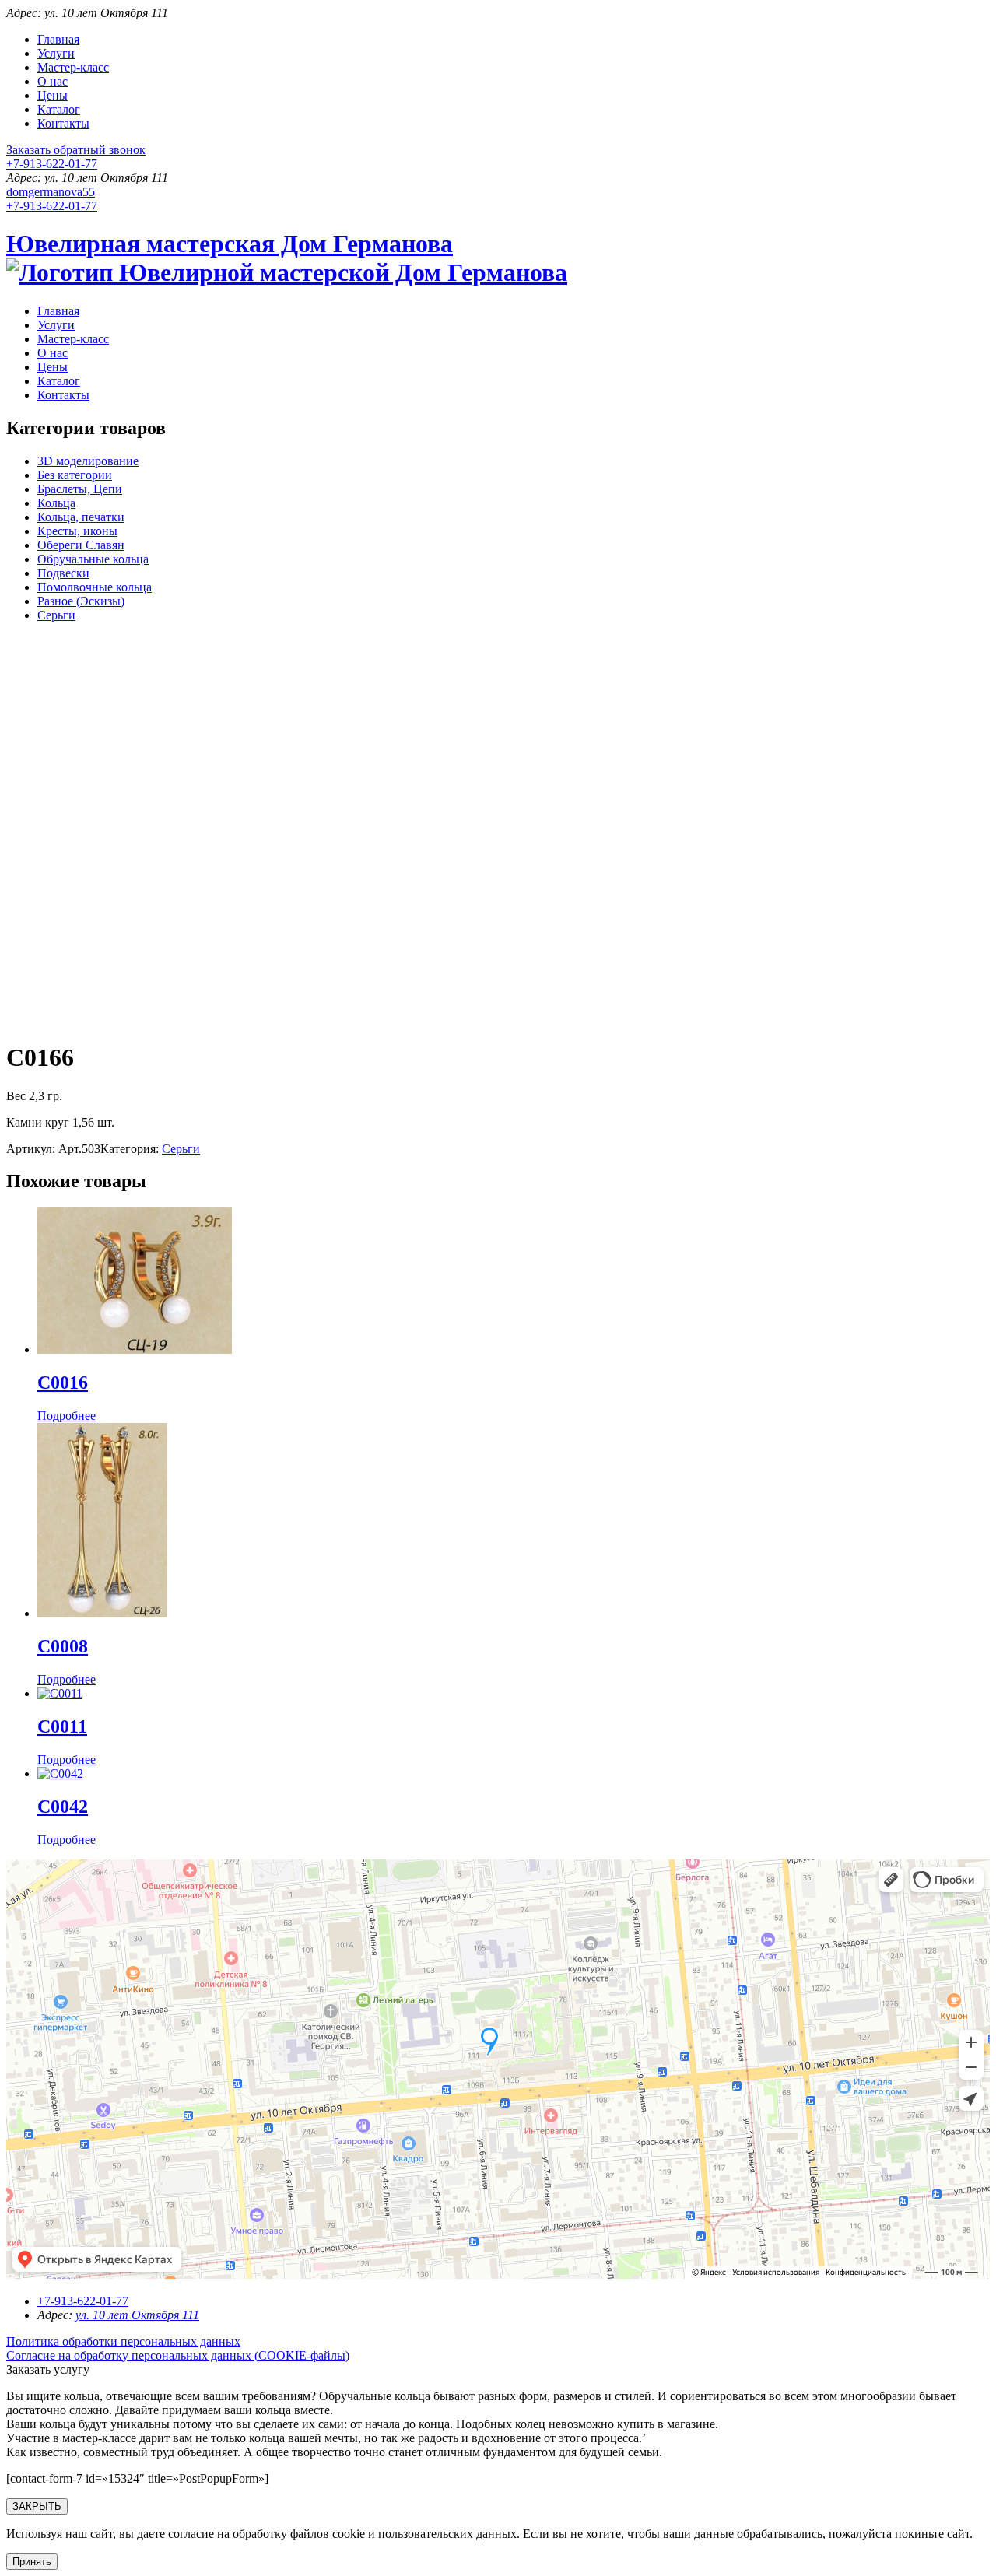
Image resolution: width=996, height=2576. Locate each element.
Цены (53, 95)
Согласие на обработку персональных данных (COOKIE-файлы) (178, 2355)
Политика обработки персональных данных (123, 2341)
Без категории (75, 475)
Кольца (56, 503)
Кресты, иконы (77, 531)
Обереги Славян (81, 545)
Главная (58, 39)
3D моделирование (88, 461)
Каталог (59, 109)
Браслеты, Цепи (80, 489)
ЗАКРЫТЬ (37, 2506)
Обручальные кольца (93, 559)
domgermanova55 (51, 192)
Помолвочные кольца (95, 587)
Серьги (56, 615)
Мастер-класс (73, 67)
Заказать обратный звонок (76, 150)
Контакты (63, 123)
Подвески (63, 573)
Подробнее (67, 1416)
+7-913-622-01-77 (52, 164)
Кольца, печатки (81, 517)
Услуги (56, 53)
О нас (53, 81)
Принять (32, 2562)
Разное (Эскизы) (81, 601)
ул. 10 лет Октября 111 (137, 2315)
